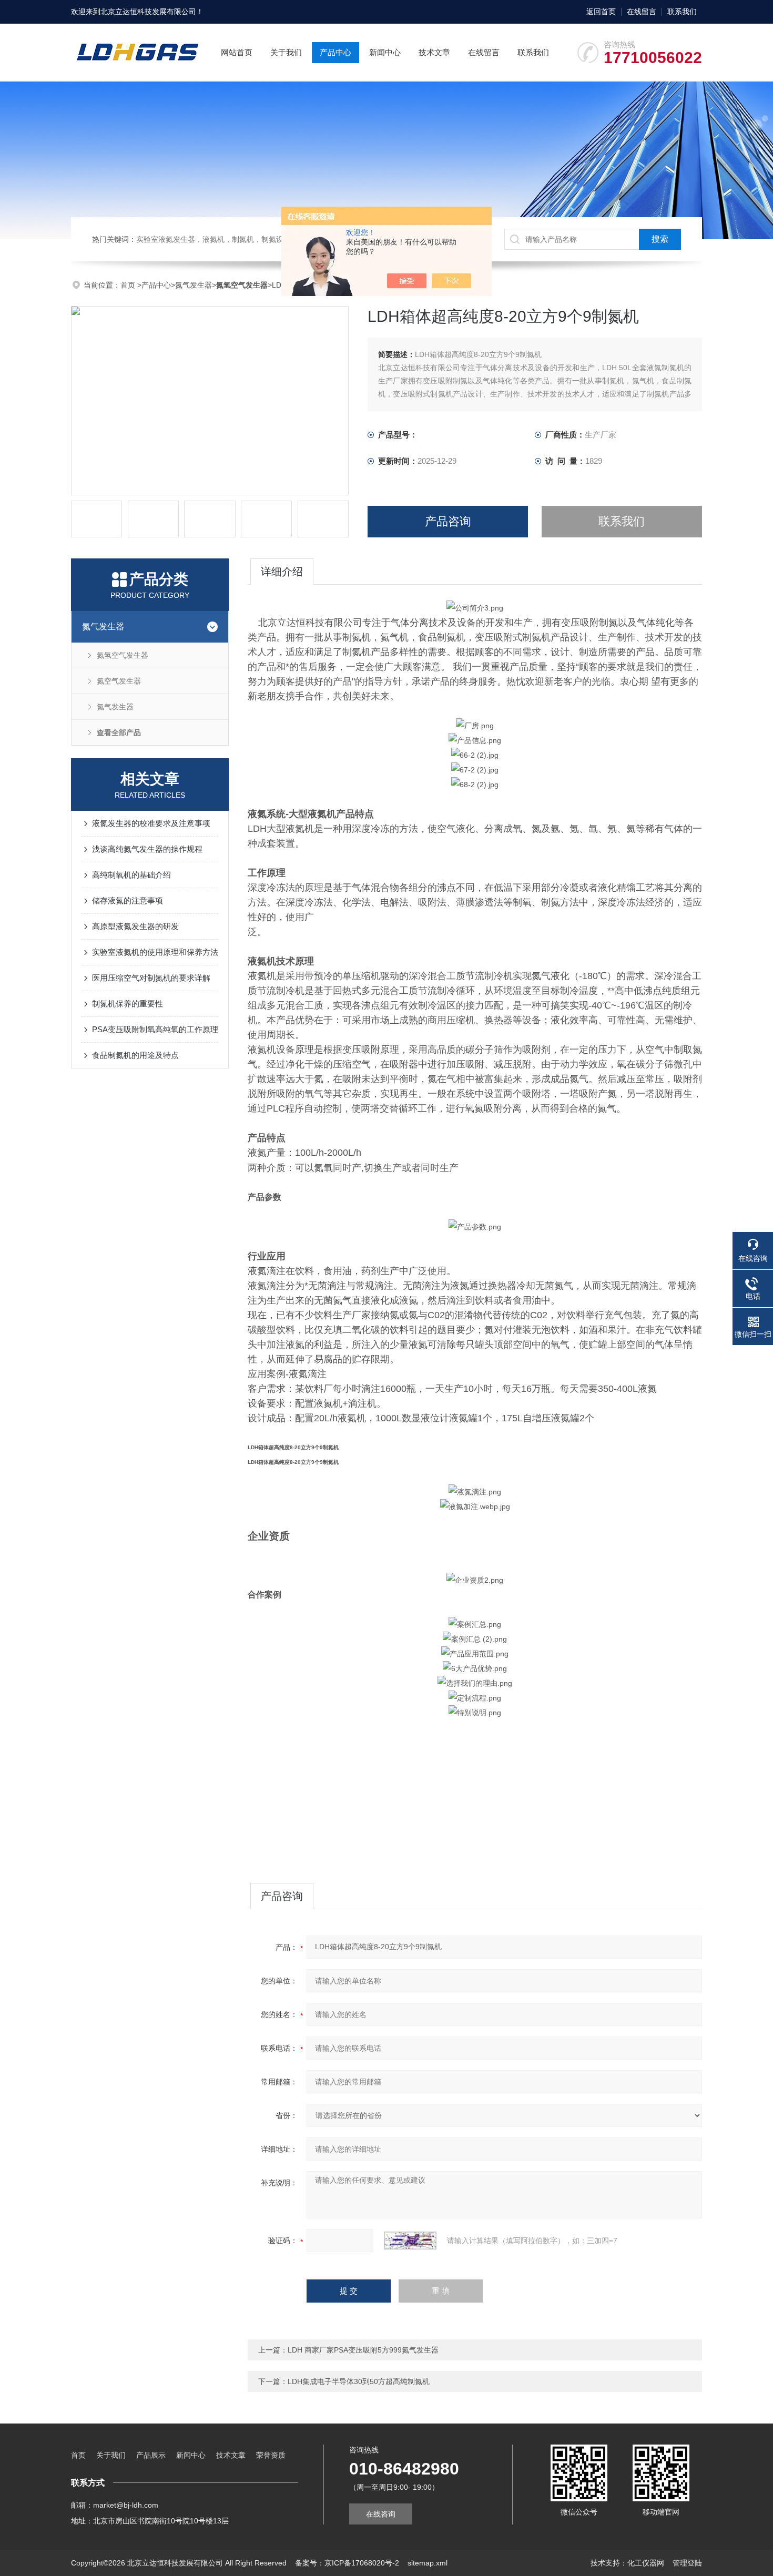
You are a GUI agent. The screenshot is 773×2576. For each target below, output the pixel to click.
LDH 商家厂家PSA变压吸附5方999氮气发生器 (363, 2350)
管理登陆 (687, 2563)
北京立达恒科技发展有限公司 (148, 12)
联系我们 (682, 12)
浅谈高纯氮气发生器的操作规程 (147, 849)
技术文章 (434, 52)
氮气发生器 (194, 285)
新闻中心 (385, 52)
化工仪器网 (646, 2563)
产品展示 (151, 2455)
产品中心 (335, 52)
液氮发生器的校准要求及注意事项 (151, 823)
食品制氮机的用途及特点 (135, 1055)
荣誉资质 (271, 2455)
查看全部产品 (119, 732)
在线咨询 (381, 2514)
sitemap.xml (428, 2563)
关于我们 (286, 52)
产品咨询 (448, 521)
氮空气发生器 (119, 681)
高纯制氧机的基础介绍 (131, 875)
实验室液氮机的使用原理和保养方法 (155, 952)
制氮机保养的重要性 (128, 1004)
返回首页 (601, 12)
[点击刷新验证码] (410, 2241)
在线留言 (642, 12)
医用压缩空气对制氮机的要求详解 (151, 978)
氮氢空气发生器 (123, 655)
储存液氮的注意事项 (128, 900)
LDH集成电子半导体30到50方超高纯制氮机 (359, 2381)
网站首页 (237, 52)
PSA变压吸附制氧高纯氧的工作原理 (155, 1029)
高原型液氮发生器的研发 (135, 926)
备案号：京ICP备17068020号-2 (347, 2563)
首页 (129, 285)
